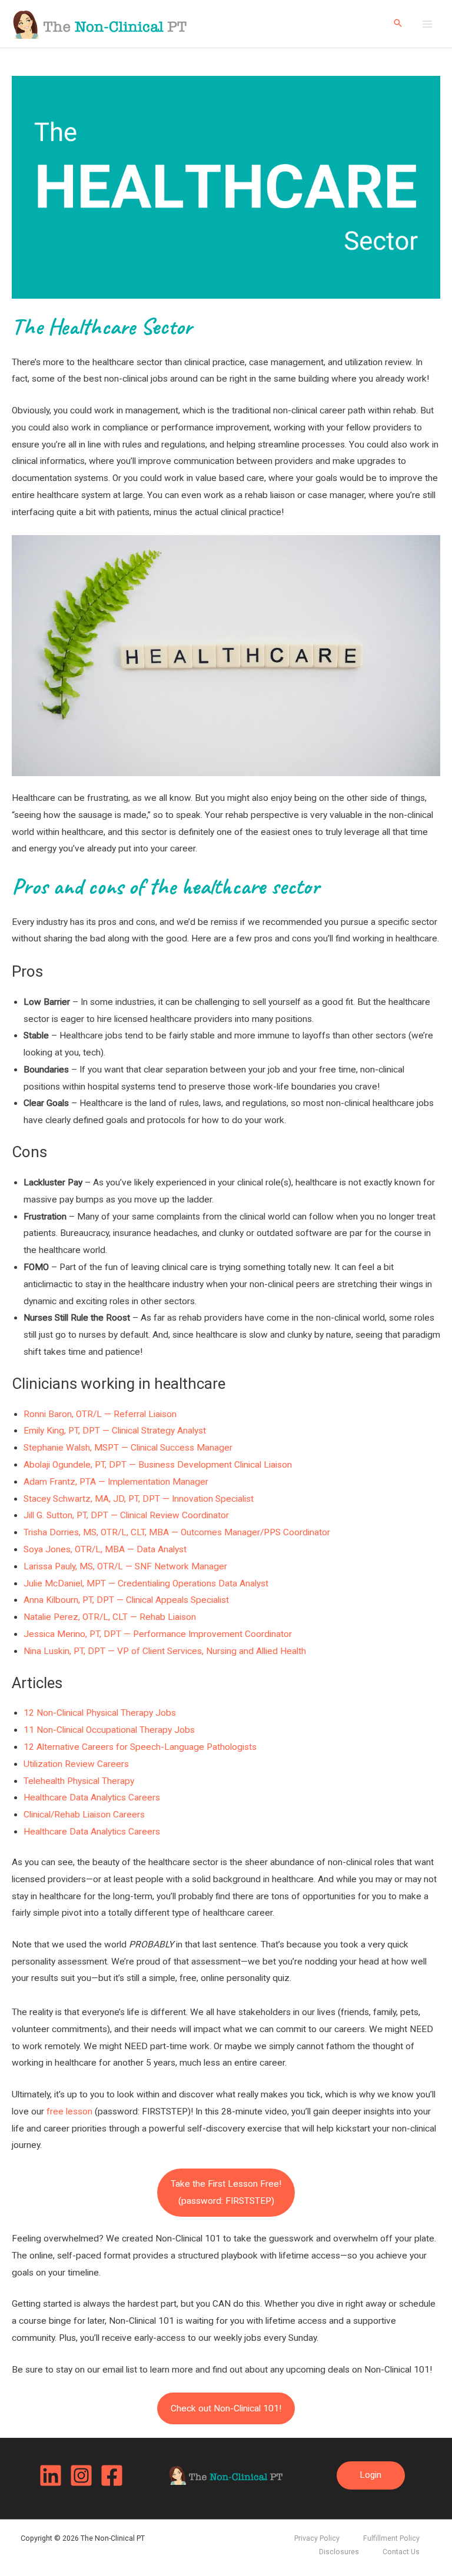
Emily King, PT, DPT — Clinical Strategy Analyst (115, 1431)
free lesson (69, 2111)
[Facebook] (112, 2475)
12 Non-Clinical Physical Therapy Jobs (100, 1713)
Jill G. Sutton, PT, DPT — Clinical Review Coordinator (126, 1515)
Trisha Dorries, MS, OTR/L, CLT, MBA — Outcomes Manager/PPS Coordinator (177, 1532)
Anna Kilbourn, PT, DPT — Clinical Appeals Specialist (126, 1600)
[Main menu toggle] (428, 24)
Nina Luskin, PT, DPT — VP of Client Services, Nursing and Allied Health (165, 1651)
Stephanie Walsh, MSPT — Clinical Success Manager (128, 1448)
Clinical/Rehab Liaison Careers (84, 1815)
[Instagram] (81, 2475)
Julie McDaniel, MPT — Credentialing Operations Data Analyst (146, 1583)
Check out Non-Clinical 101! (226, 2408)
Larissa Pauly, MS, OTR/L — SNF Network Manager (125, 1566)
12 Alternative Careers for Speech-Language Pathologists (140, 1747)
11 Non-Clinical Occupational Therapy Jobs (109, 1730)
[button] (398, 24)
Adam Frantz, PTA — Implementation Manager (116, 1482)
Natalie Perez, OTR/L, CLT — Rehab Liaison (110, 1617)
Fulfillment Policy (391, 2538)
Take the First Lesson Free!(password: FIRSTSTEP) (226, 2192)
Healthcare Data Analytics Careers (92, 1797)
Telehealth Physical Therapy (79, 1781)
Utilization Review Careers (76, 1764)
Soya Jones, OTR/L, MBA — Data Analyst (105, 1549)
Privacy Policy (317, 2538)
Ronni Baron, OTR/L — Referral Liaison (100, 1414)
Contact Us (401, 2552)
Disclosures (339, 2552)
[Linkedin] (51, 2475)
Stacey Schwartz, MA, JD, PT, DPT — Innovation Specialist (139, 1499)
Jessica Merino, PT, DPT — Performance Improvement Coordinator (158, 1634)
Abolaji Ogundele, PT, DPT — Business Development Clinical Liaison (158, 1465)
